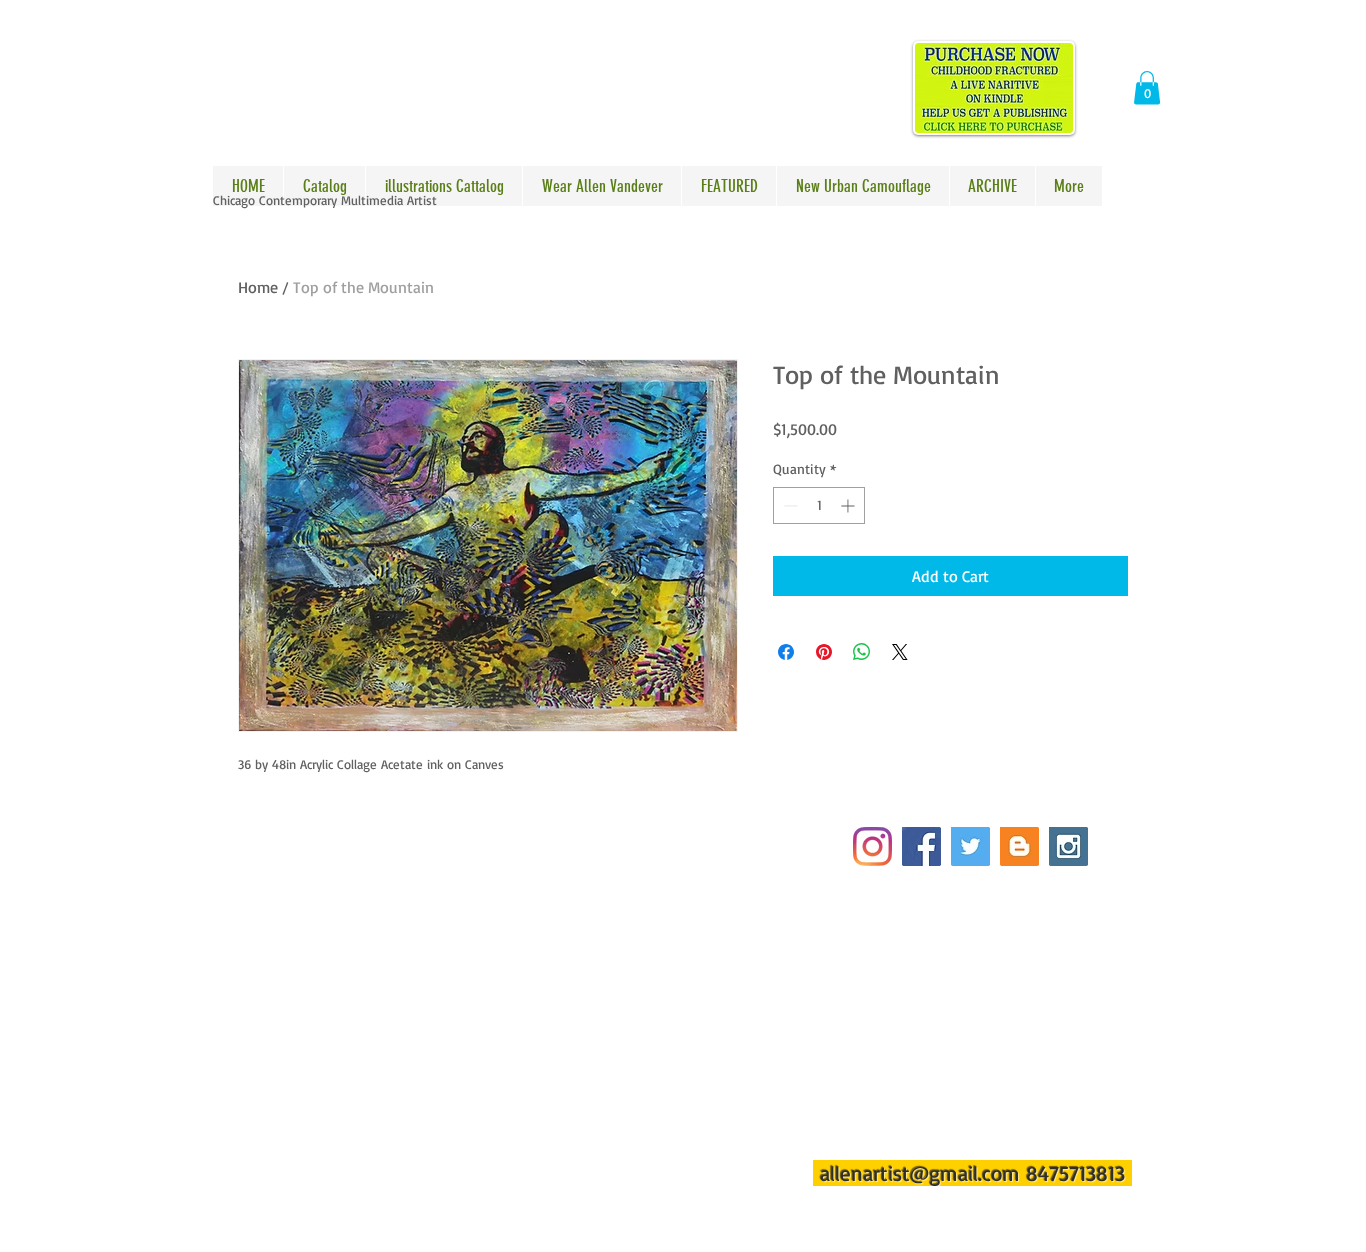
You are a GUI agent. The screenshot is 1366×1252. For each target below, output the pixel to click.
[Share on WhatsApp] (862, 652)
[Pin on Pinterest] (824, 652)
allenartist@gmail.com (920, 1173)
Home (258, 287)
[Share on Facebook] (786, 652)
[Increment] (849, 505)
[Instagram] (872, 846)
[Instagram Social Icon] (1068, 846)
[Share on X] (900, 652)
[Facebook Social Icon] (921, 846)
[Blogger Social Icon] (1019, 846)
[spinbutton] (819, 505)
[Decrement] (788, 505)
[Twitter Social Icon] (970, 846)
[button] (1147, 87)
